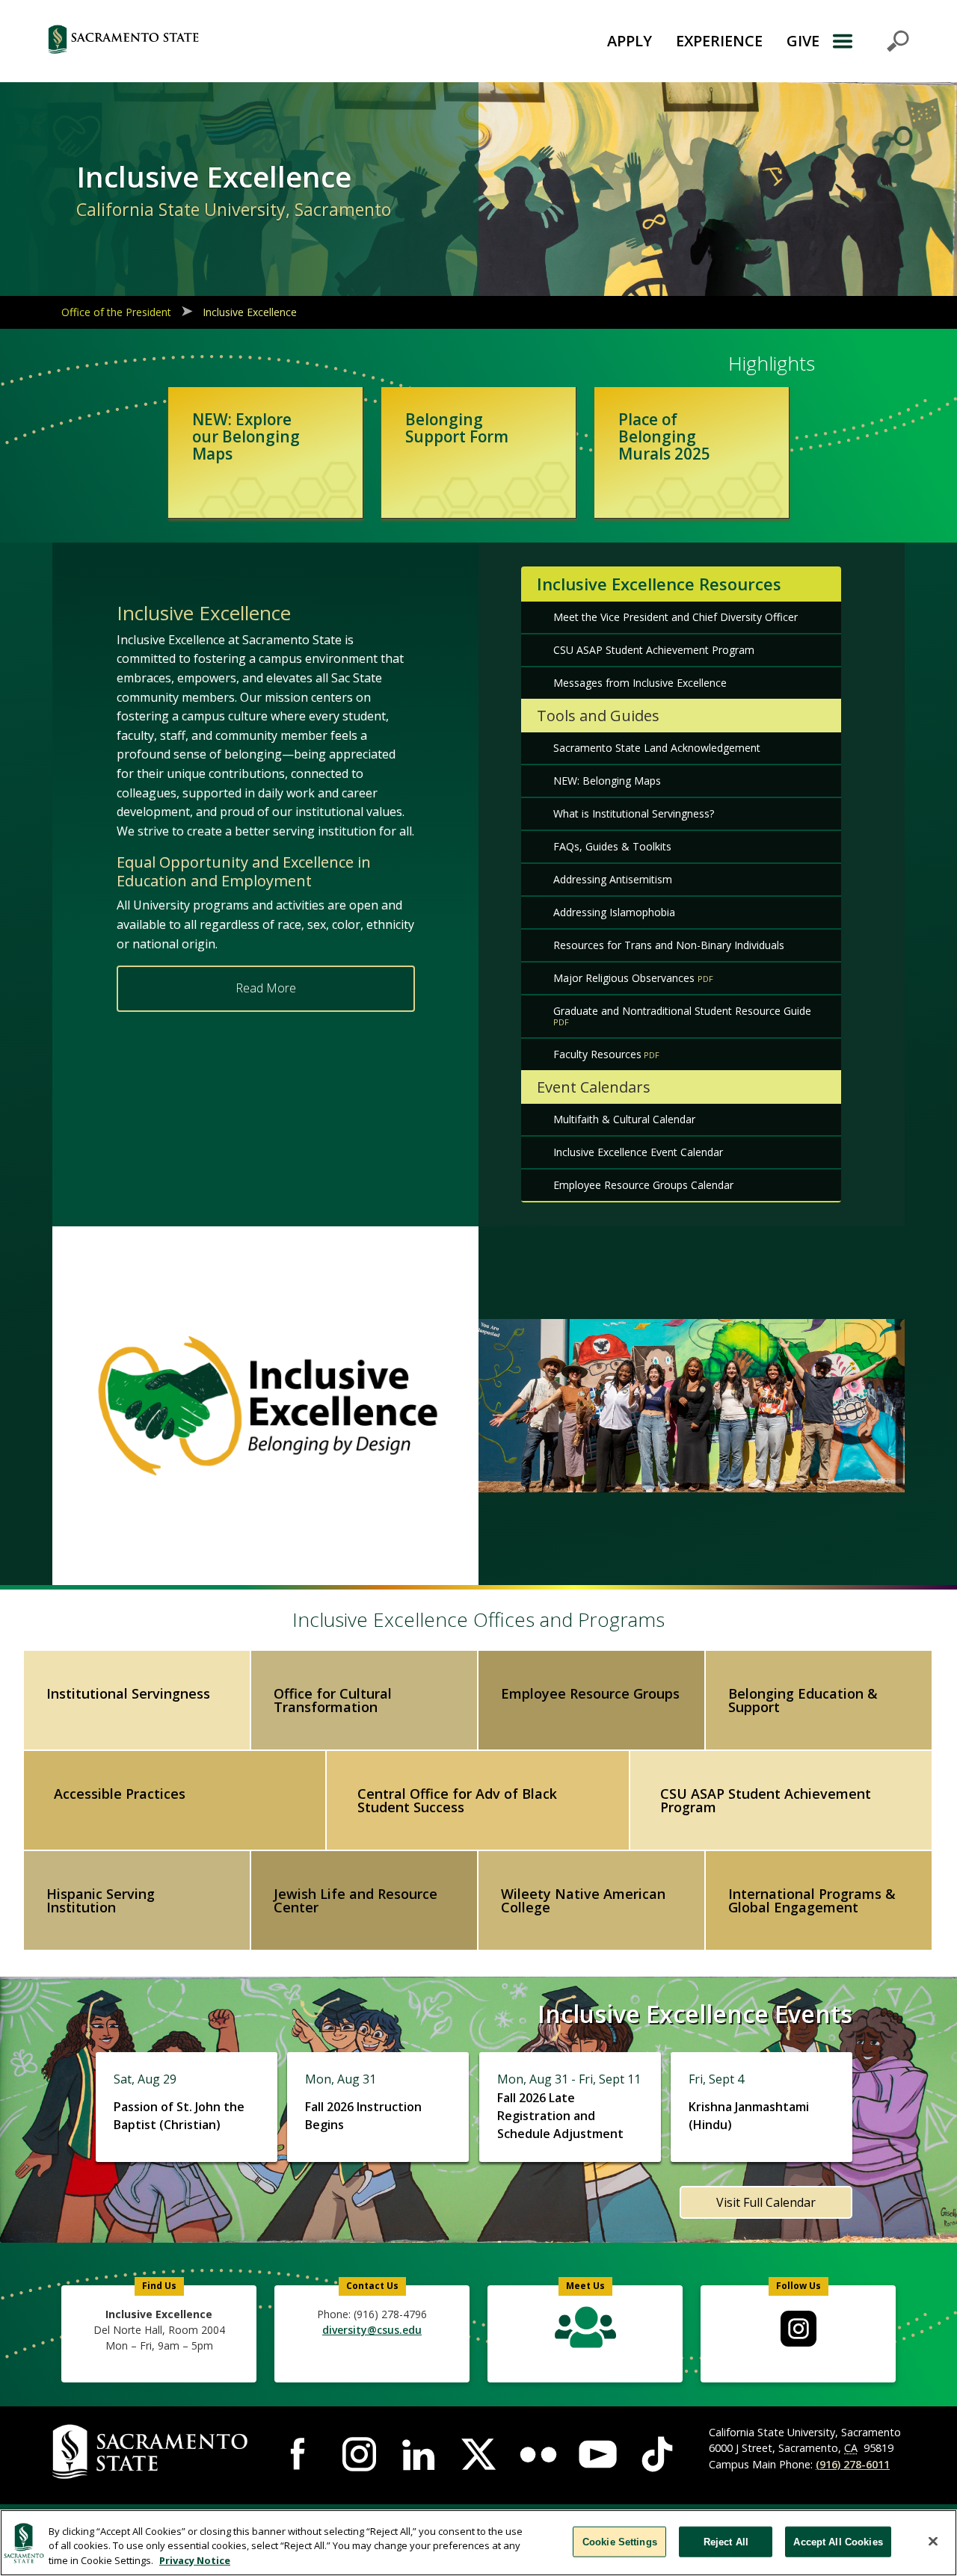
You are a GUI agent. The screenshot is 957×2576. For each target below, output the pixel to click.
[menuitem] (798, 2329)
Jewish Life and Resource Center (356, 1900)
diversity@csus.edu (372, 2330)
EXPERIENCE (719, 41)
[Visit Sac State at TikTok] (657, 2454)
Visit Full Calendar (766, 2202)
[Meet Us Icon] (585, 2331)
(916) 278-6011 (853, 2464)
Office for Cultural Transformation (333, 1700)
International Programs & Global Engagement (812, 1900)
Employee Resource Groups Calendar (643, 1185)
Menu (870, 41)
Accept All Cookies (838, 2541)
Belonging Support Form (457, 428)
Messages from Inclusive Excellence (640, 683)
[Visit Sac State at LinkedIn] (419, 2454)
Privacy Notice (195, 2560)
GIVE (803, 41)
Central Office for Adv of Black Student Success (457, 1800)
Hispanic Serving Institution (101, 1900)
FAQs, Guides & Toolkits (612, 846)
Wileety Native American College (583, 1900)
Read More (266, 988)
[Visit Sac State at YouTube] (598, 2454)
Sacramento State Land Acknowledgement (657, 748)
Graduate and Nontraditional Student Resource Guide (682, 1011)
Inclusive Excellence (250, 312)
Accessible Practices (120, 1794)
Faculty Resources (597, 1054)
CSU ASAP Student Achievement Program (654, 650)
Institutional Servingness (128, 1693)
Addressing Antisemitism (613, 879)
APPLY (630, 41)
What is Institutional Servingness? (634, 813)
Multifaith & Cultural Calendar (624, 1119)
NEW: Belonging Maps (607, 781)
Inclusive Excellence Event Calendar (638, 1152)
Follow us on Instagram (798, 2329)
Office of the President (116, 312)
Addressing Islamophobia (614, 912)
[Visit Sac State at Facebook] (300, 2454)
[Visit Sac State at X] (478, 2454)
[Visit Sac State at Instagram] (360, 2454)
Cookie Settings (620, 2541)
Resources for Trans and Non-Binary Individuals (669, 945)
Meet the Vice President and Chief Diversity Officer (676, 617)
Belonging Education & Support (803, 1700)
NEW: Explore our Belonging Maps (246, 436)
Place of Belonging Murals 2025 (664, 436)
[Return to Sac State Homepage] (199, 41)
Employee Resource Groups (590, 1693)
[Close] (933, 2541)
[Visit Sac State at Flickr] (538, 2454)
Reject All (726, 2541)
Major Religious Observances (625, 978)
